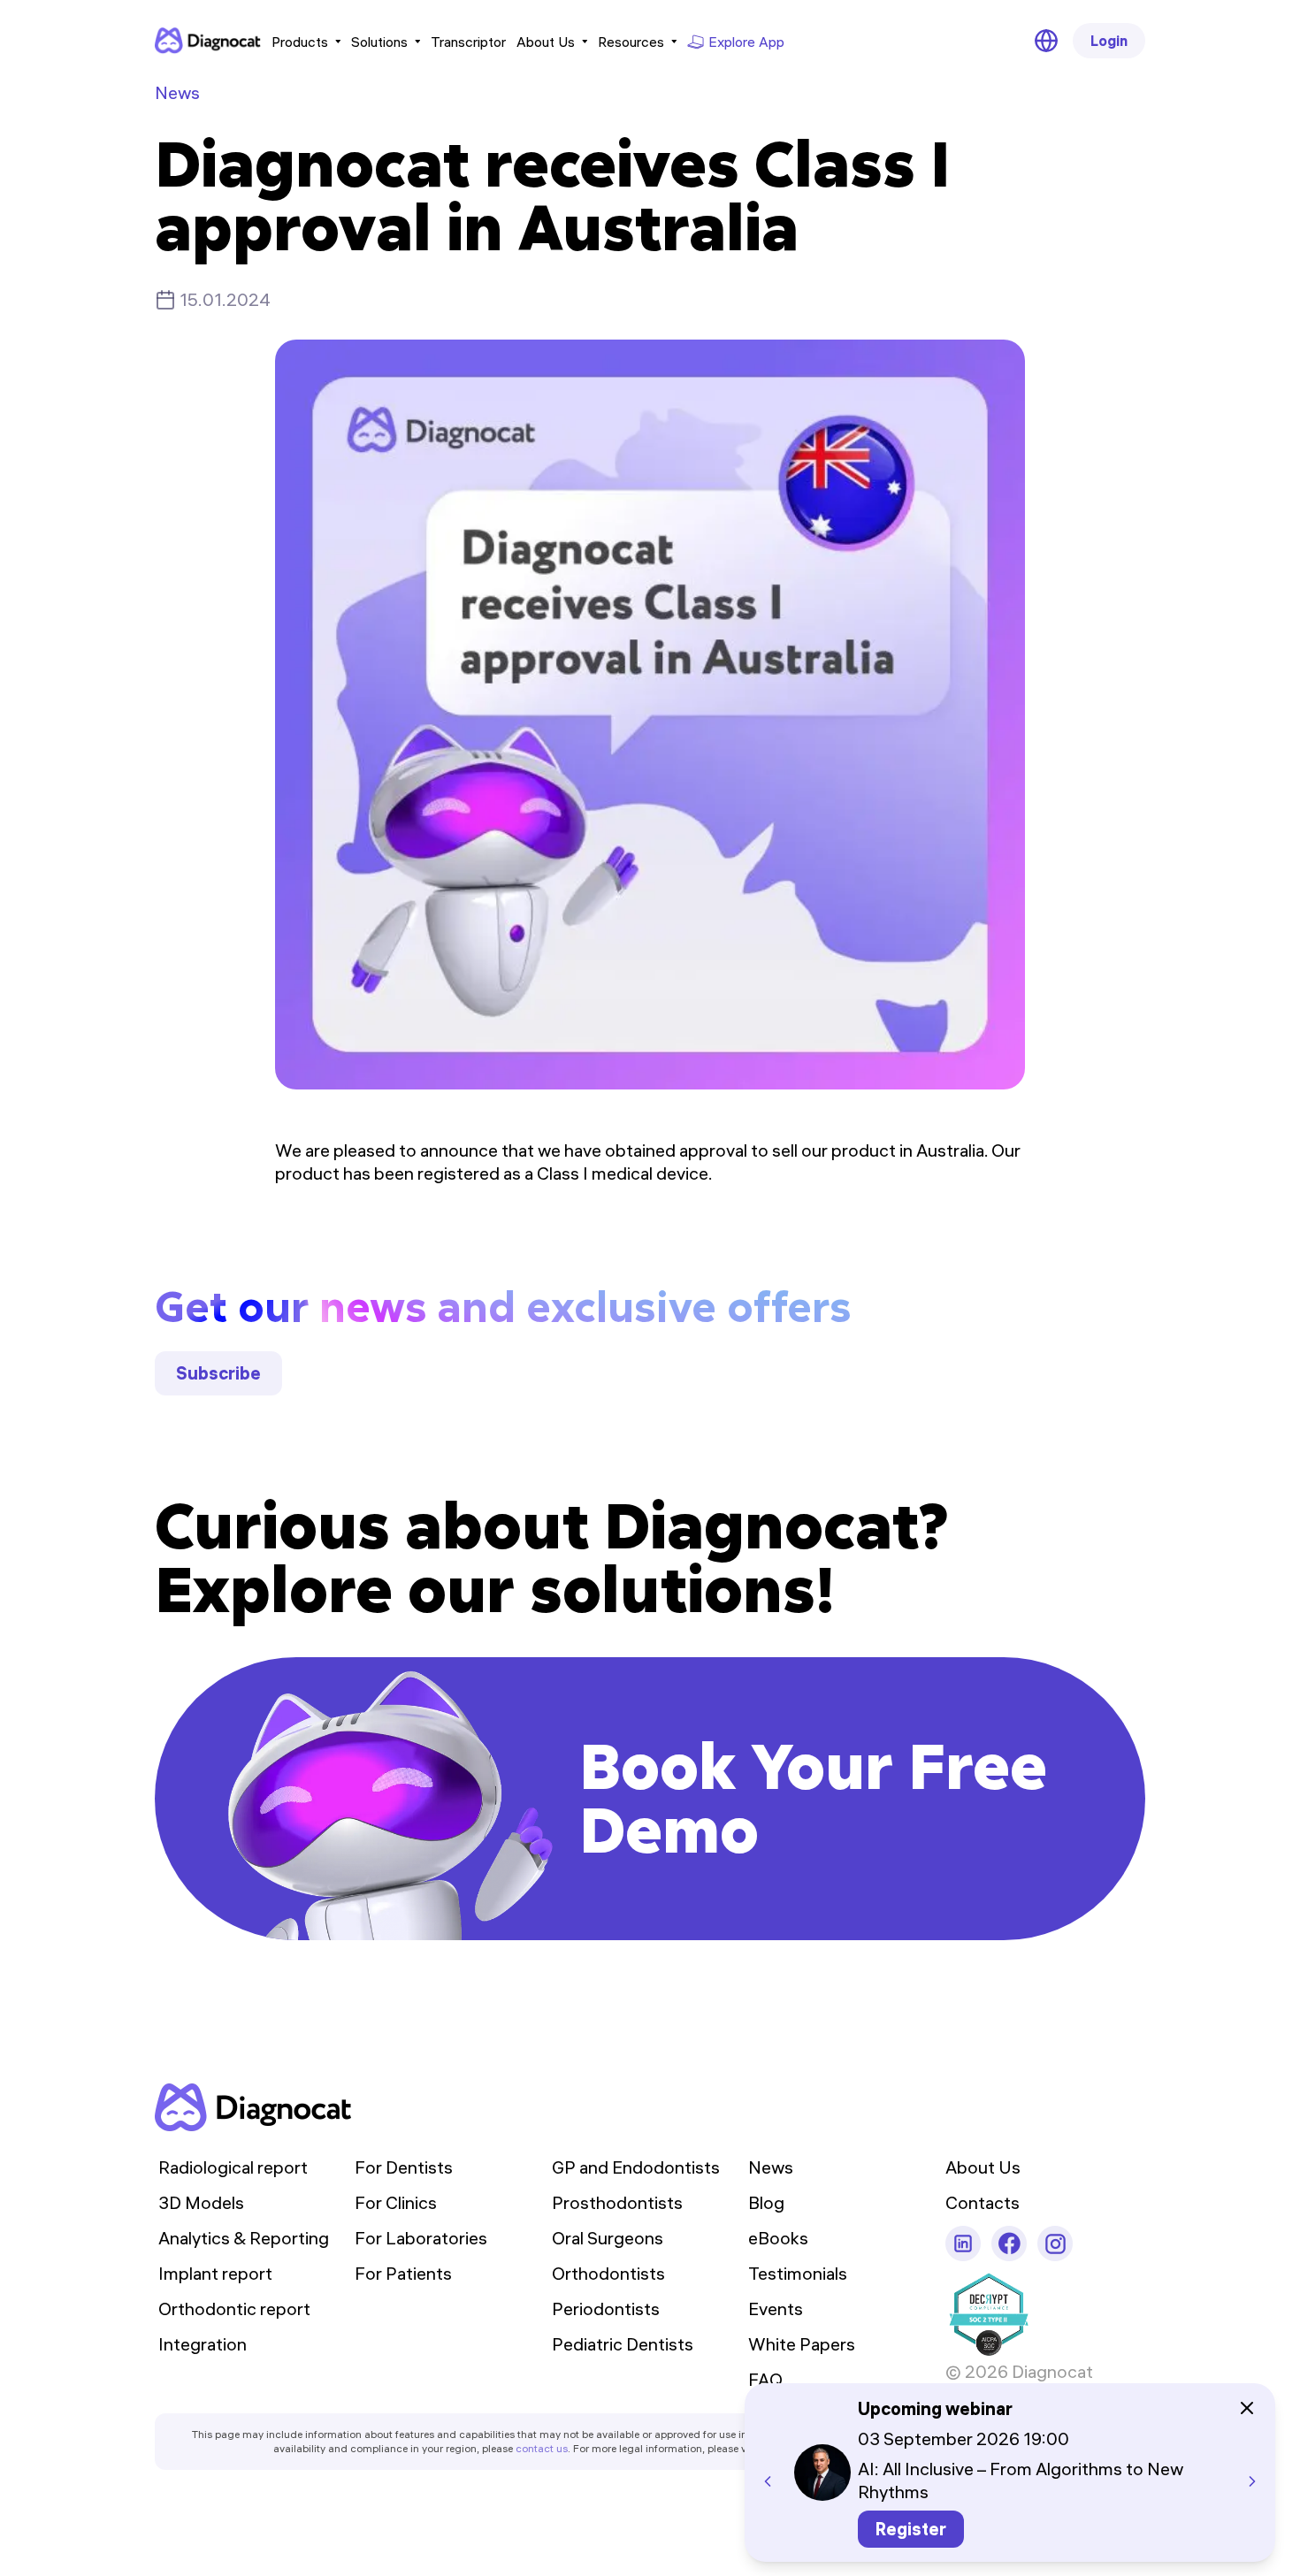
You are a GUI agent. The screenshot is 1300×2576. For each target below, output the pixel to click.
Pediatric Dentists (623, 2344)
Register (911, 2529)
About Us (546, 42)
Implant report (215, 2273)
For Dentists (404, 2167)
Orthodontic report (234, 2308)
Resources (631, 42)
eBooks (778, 2238)
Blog (766, 2202)
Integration (203, 2344)
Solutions (379, 42)
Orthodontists (608, 2273)
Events (776, 2308)
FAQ (765, 2379)
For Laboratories (421, 2238)
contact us (542, 2448)
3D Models (201, 2202)
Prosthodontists (617, 2202)
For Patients (403, 2273)
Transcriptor (468, 42)
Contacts (983, 2202)
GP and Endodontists (636, 2167)
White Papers (802, 2344)
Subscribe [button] (218, 1373)
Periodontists (606, 2308)
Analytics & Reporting (244, 2238)
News (177, 92)
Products (300, 42)
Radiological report (233, 2167)
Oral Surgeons (608, 2238)
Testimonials (798, 2273)
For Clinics (396, 2202)
